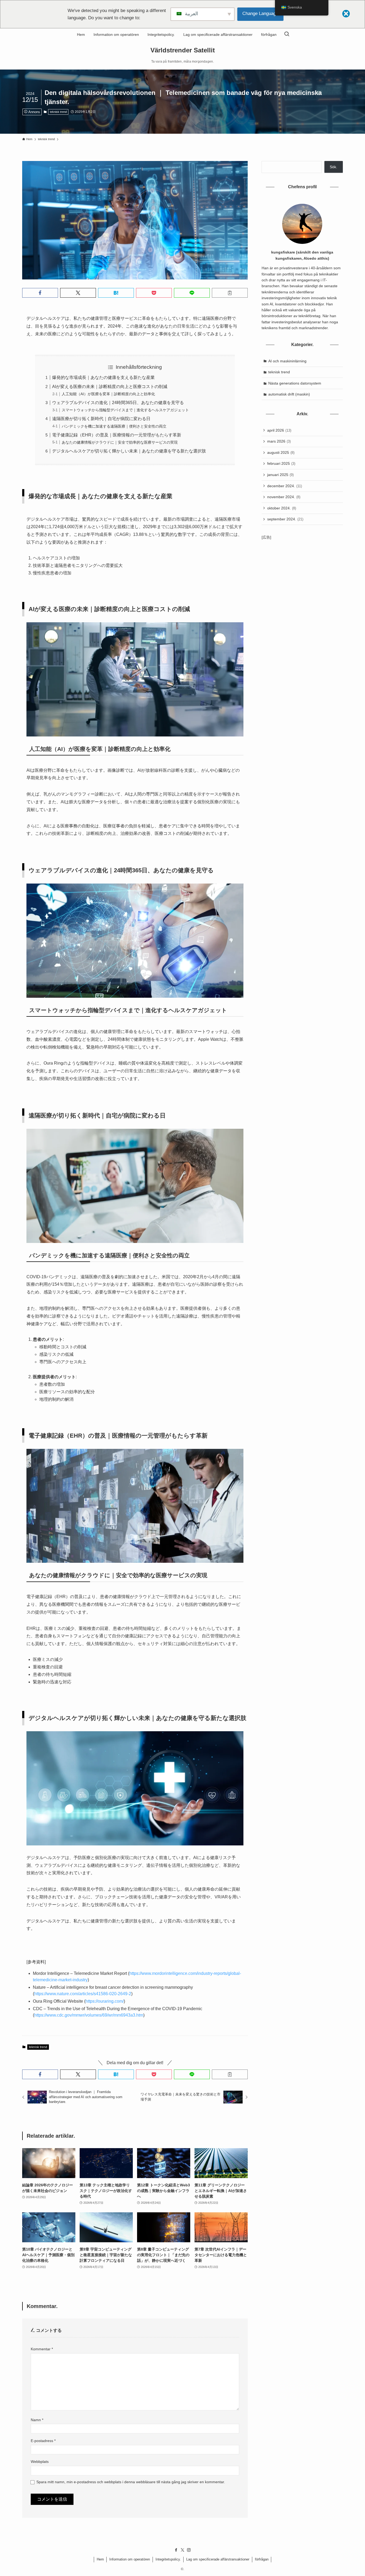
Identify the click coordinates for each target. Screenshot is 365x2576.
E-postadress (43, 2441)
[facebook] (176, 2550)
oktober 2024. (282, 508)
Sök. (333, 167)
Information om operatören (130, 2559)
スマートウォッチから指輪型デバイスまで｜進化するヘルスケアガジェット (125, 410)
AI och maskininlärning (287, 361)
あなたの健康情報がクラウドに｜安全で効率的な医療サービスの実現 (120, 442)
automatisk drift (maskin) (289, 394)
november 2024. (284, 497)
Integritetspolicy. (168, 2559)
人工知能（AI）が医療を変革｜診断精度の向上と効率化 (108, 394)
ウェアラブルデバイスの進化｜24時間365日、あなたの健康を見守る (118, 403)
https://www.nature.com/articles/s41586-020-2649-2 (83, 1994)
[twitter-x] (183, 2550)
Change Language (260, 14)
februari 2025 (281, 463)
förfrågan (262, 2559)
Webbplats (40, 2462)
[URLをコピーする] (230, 293)
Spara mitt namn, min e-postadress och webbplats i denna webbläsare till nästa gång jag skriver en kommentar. (131, 2482)
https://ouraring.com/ (105, 2001)
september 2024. (285, 519)
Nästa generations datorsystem (295, 383)
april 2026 (279, 430)
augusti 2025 (281, 452)
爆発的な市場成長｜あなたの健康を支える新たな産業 (103, 377)
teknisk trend (58, 112)
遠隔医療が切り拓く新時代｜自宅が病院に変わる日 (101, 419)
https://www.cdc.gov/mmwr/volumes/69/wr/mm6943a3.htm (89, 2015)
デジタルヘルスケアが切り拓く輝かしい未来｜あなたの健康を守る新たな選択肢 (129, 451)
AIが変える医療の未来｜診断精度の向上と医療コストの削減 (110, 387)
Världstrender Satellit (183, 50)
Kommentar (42, 2349)
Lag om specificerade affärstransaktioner (218, 2559)
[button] (40, 293)
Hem (100, 2559)
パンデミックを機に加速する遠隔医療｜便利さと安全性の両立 (114, 426)
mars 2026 (279, 441)
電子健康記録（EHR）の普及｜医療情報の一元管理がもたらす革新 (117, 435)
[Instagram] (189, 2550)
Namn (37, 2420)
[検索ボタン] (287, 34)
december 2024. (285, 486)
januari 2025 (280, 475)
